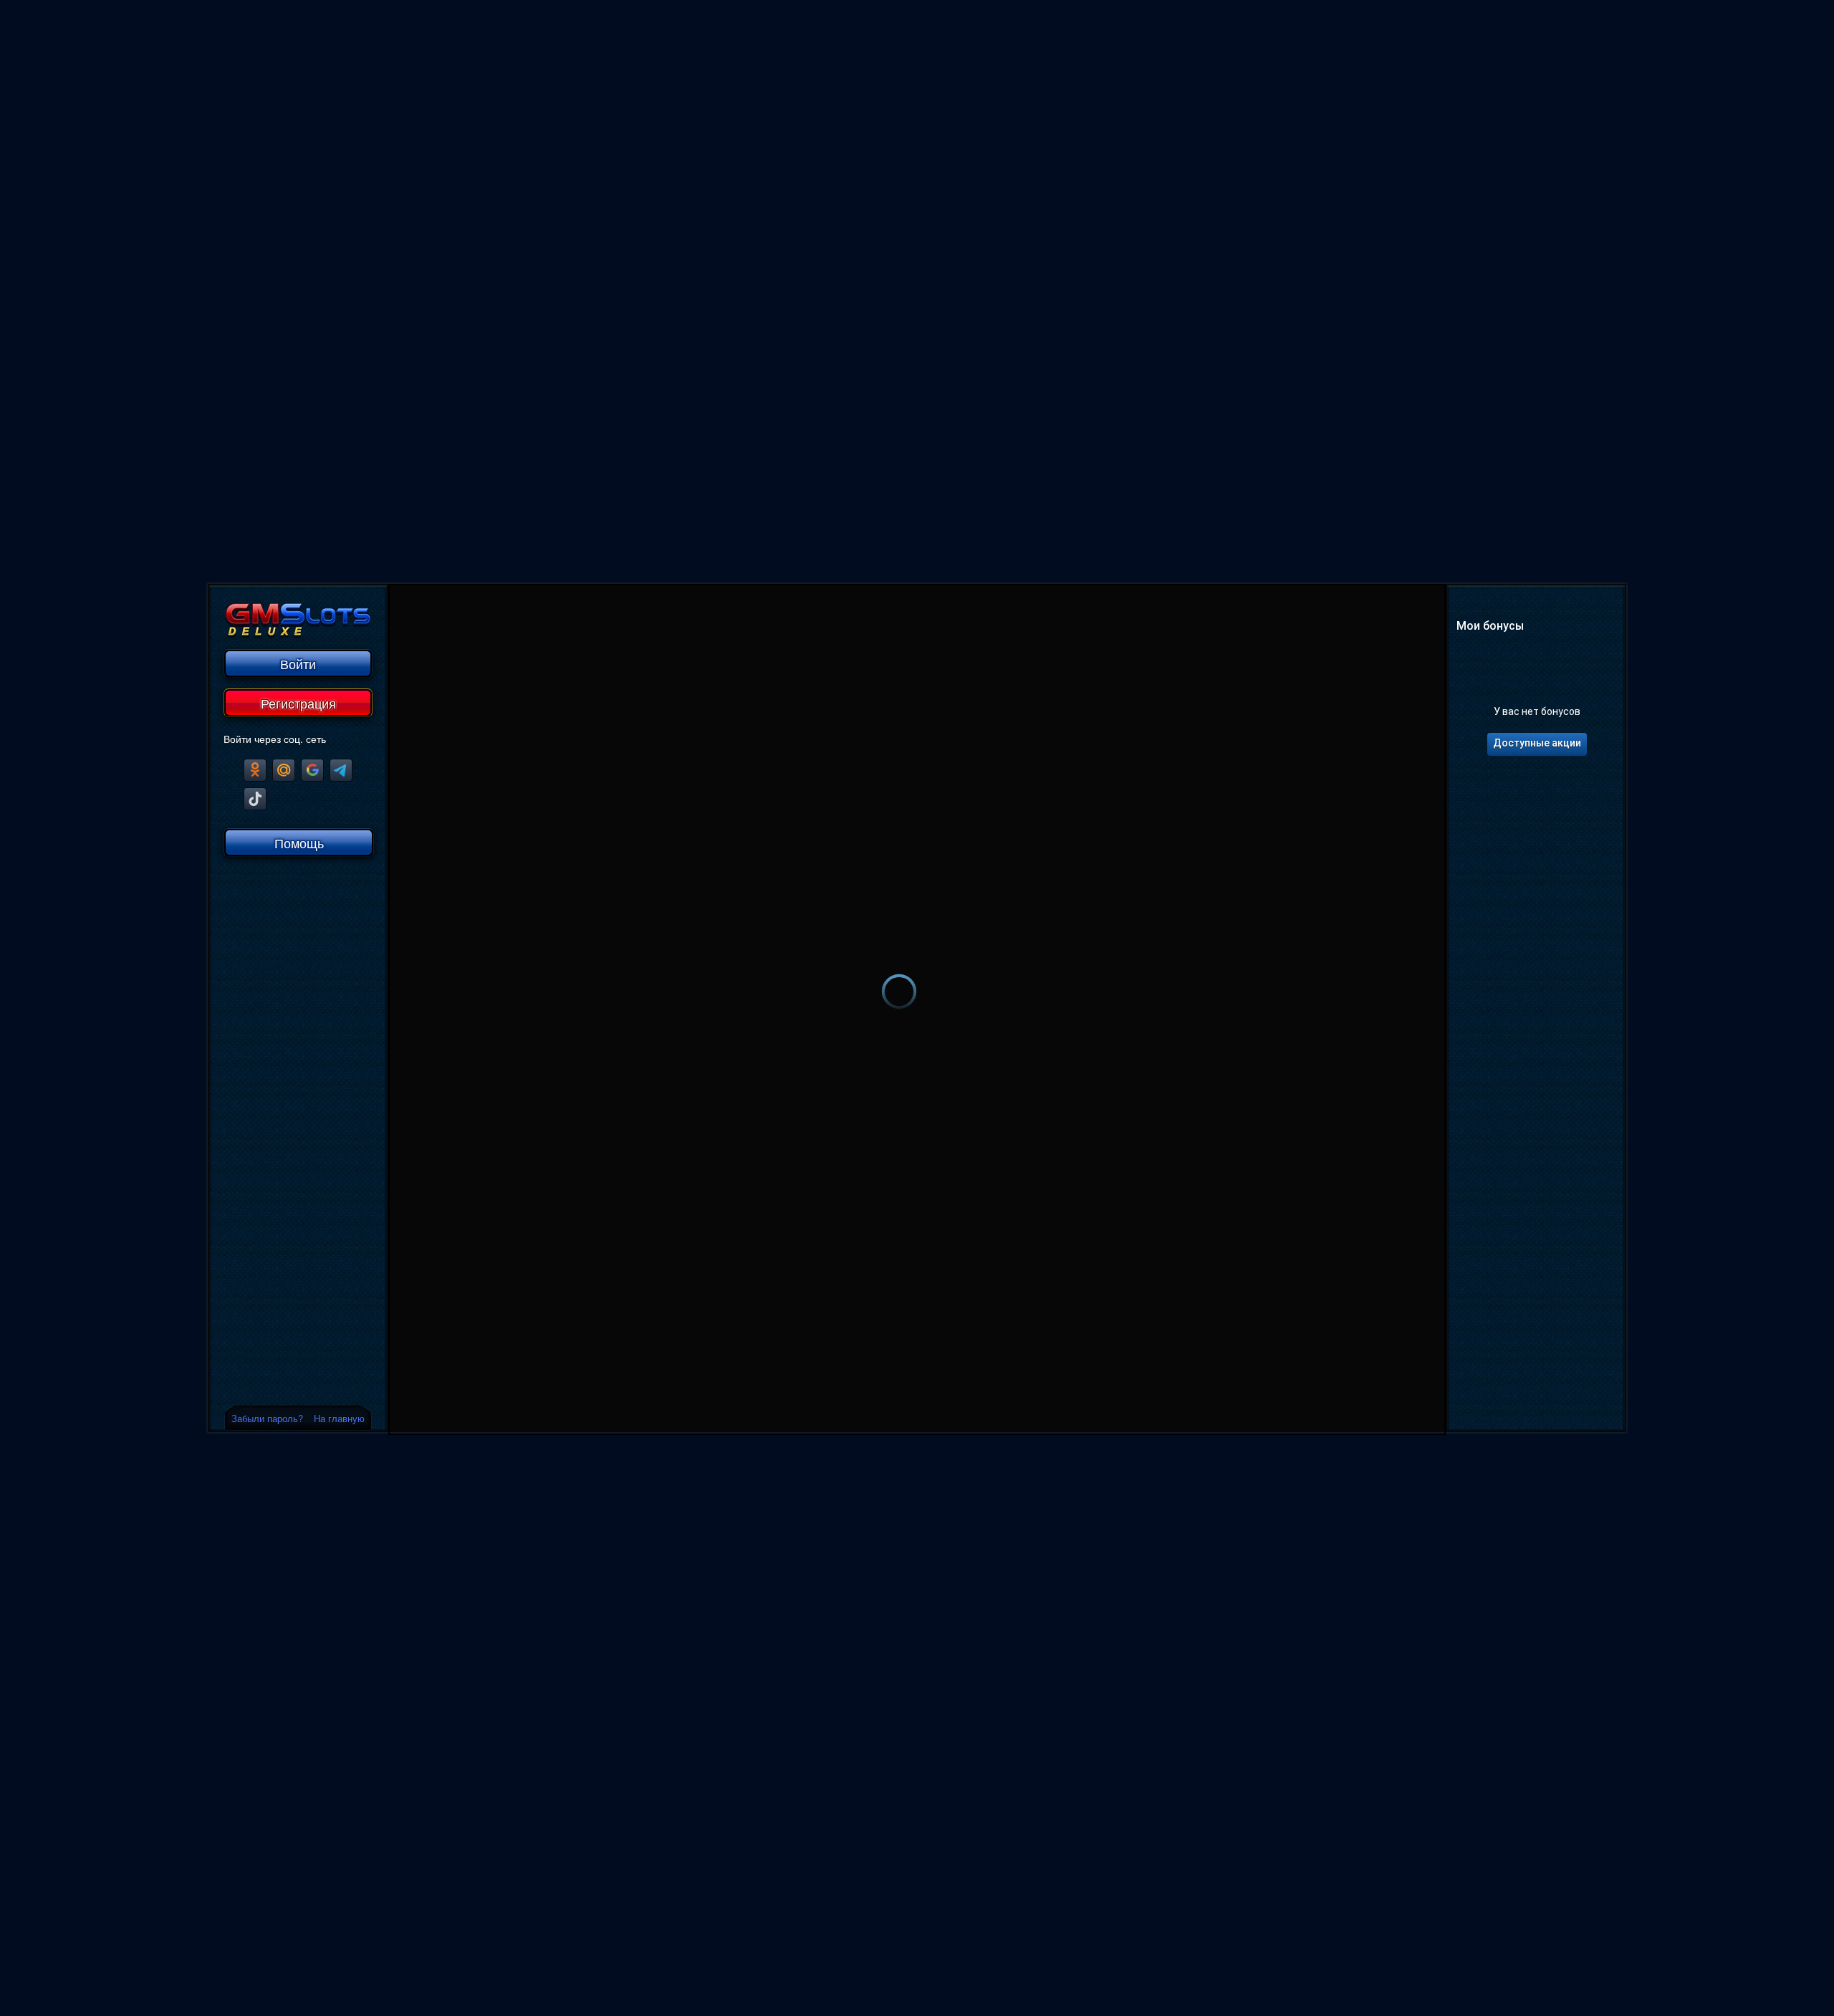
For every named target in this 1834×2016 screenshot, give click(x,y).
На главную (339, 1418)
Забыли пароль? (267, 1418)
